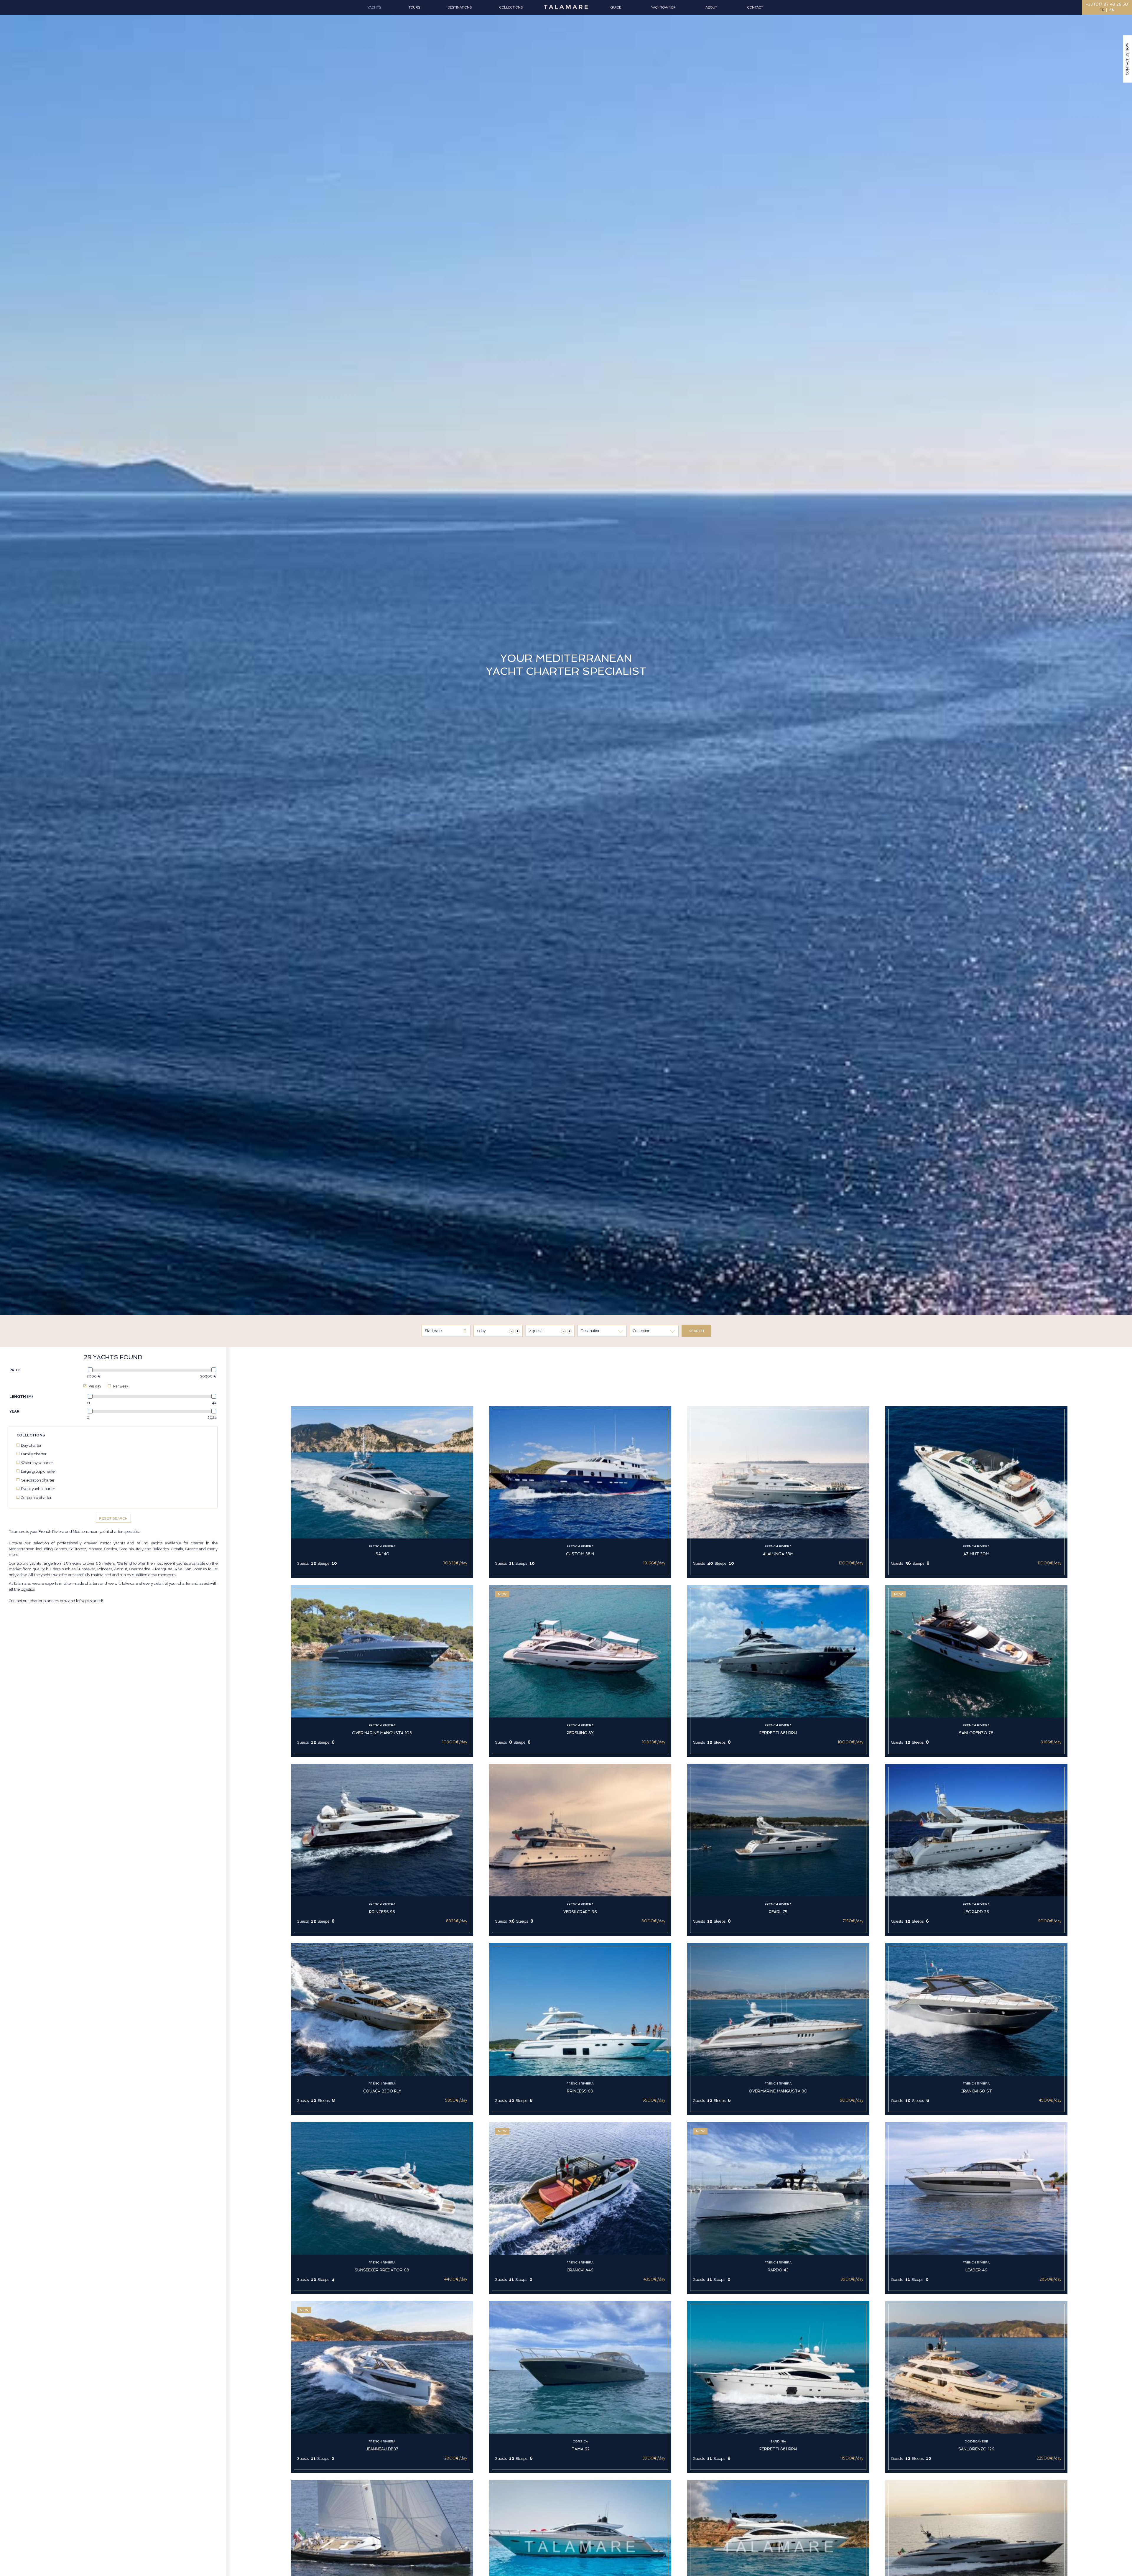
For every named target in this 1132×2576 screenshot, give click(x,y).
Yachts (374, 7)
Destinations (460, 7)
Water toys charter (37, 1463)
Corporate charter (36, 1498)
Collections (511, 7)
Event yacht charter (38, 1489)
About (711, 7)
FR (1102, 10)
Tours (414, 7)
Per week (120, 1386)
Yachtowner (663, 7)
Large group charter (38, 1471)
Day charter (31, 1445)
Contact (755, 7)
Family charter (34, 1454)
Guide (616, 7)
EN (1112, 10)
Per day (94, 1386)
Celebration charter (38, 1480)
